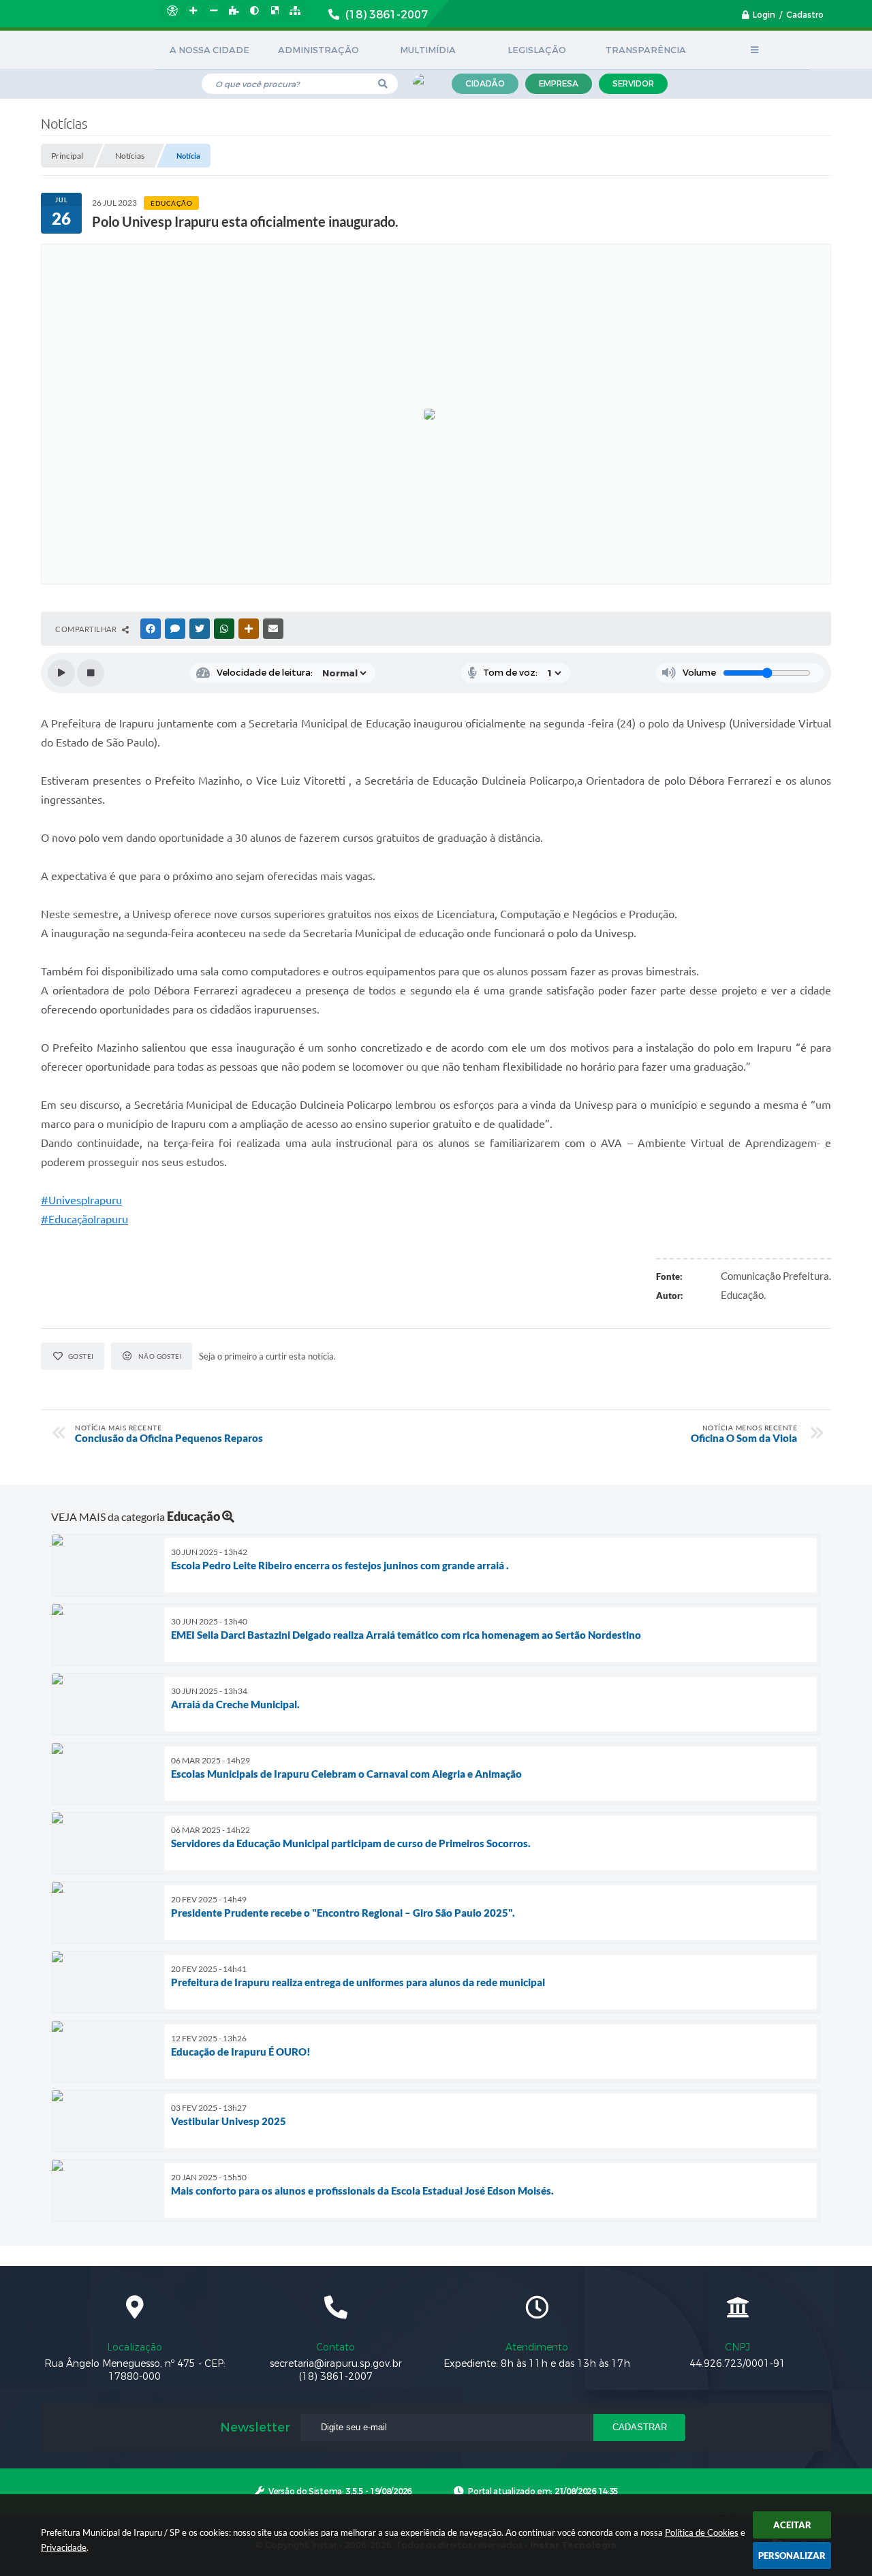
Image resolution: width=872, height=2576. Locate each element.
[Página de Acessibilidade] (172, 11)
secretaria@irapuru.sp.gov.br (336, 2364)
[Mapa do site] (295, 11)
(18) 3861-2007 (336, 2377)
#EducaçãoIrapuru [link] (84, 1219)
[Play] (61, 673)
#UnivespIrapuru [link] (81, 1200)
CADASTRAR (640, 2427)
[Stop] (91, 673)
